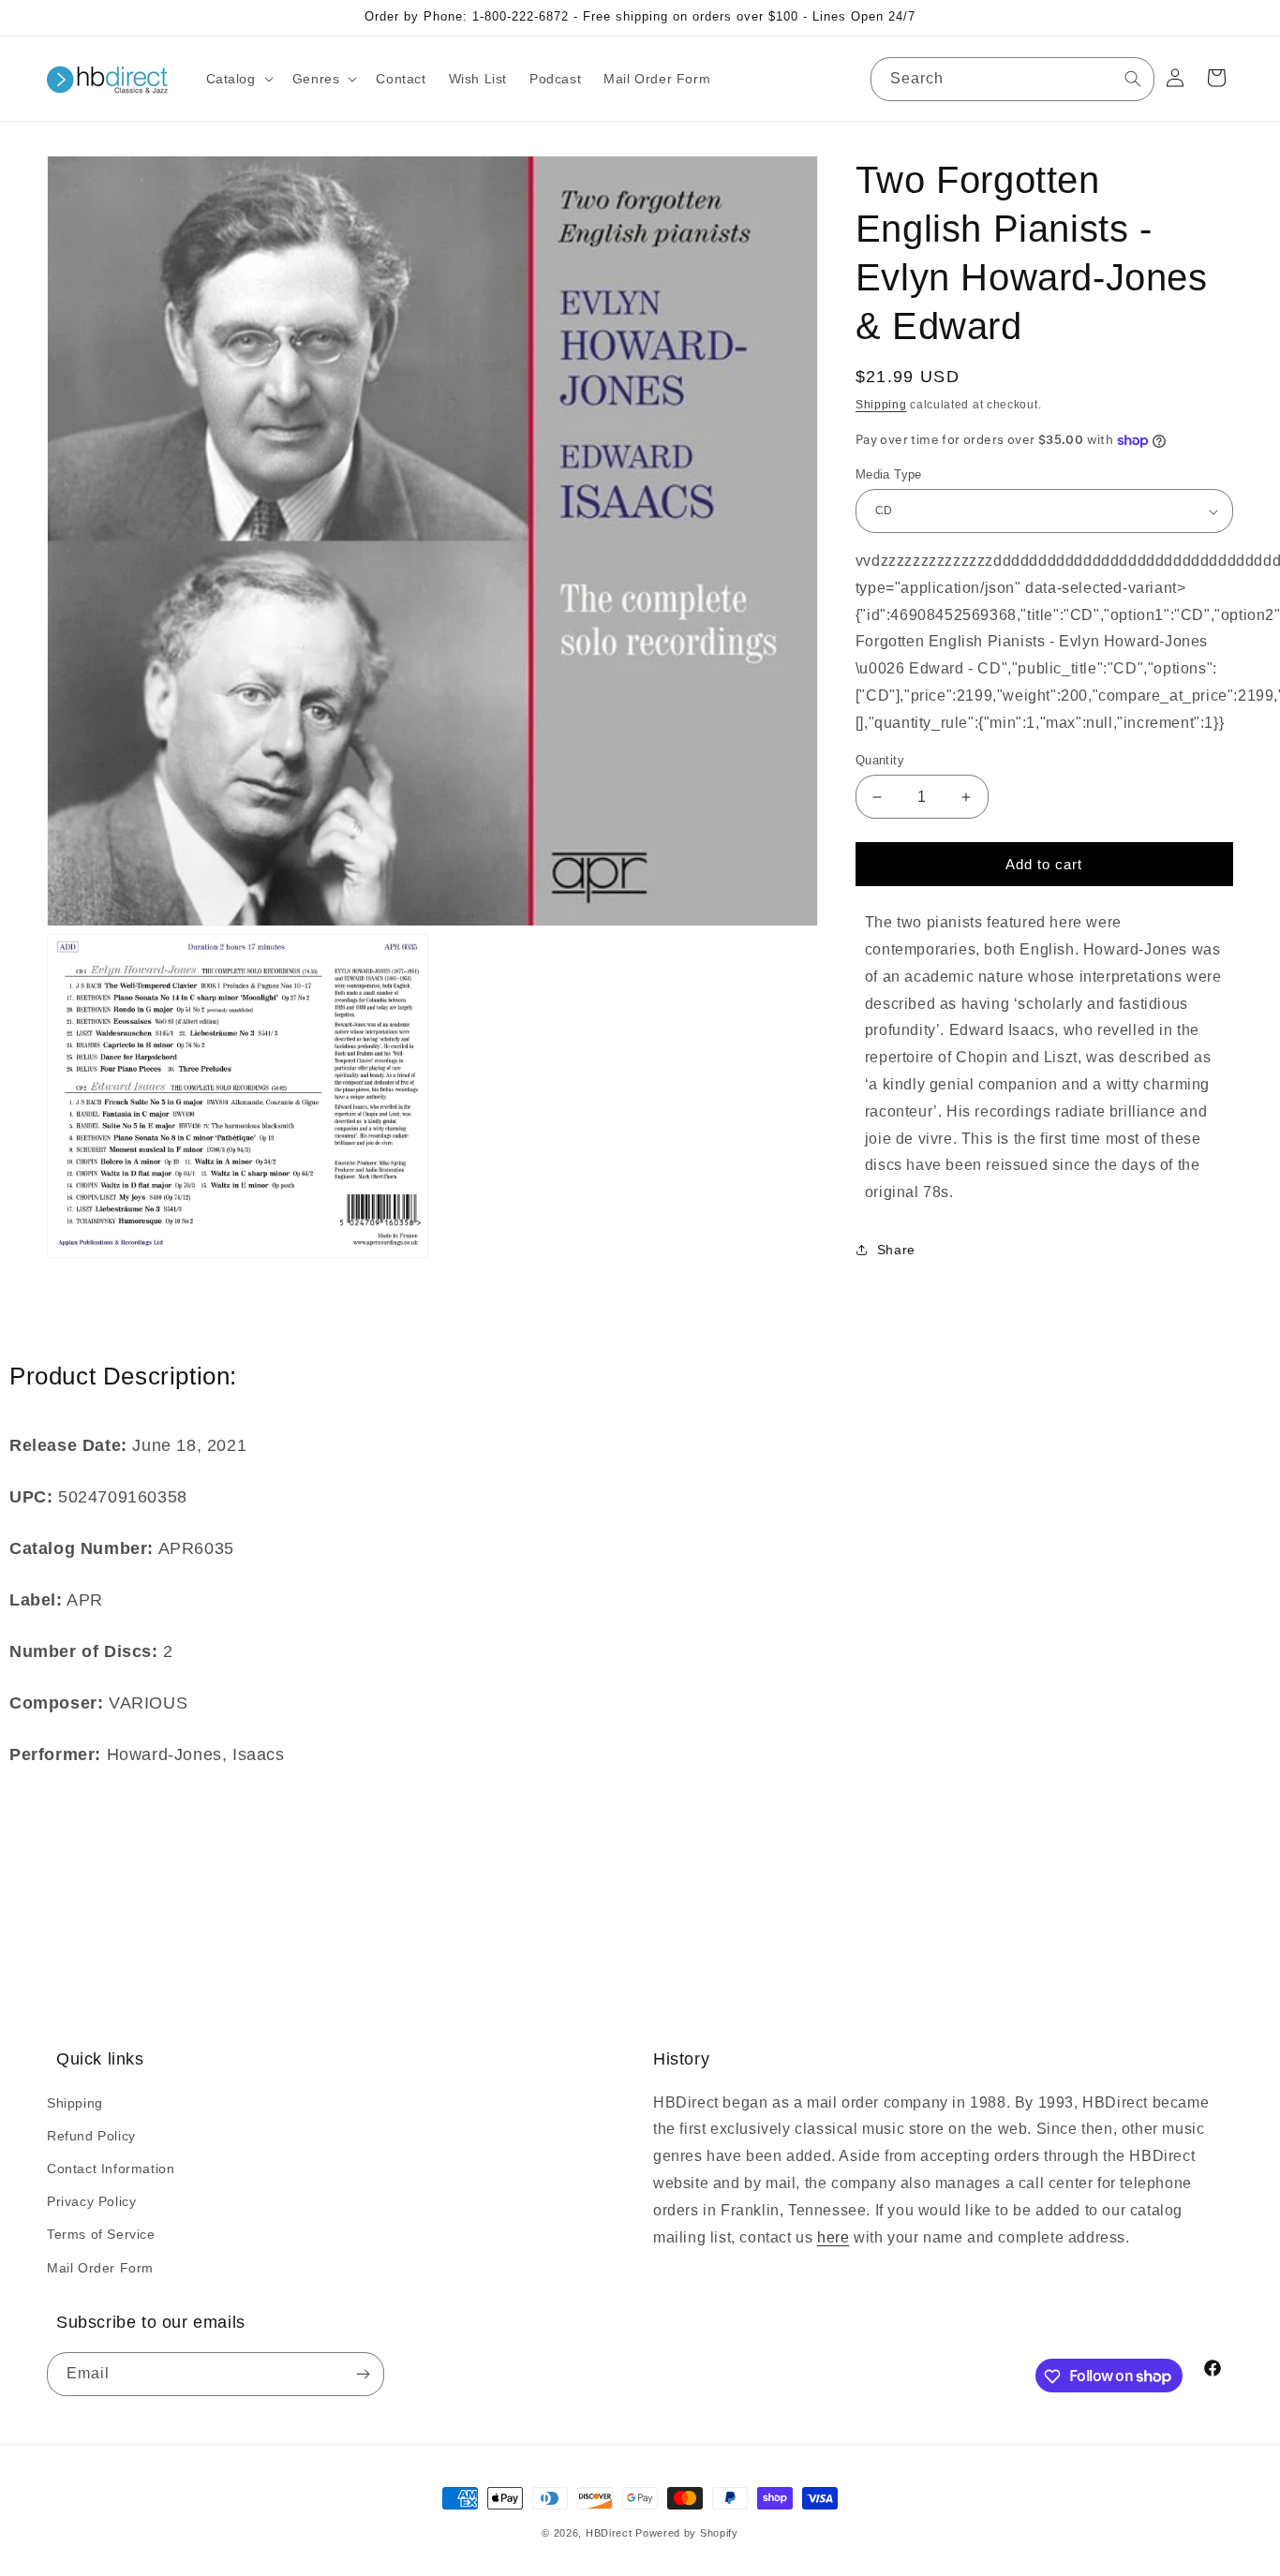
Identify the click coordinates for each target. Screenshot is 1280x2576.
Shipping (881, 405)
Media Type (889, 474)
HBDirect (609, 2533)
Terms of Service (101, 2234)
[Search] (1133, 79)
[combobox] (1012, 79)
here (833, 2236)
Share (896, 1251)
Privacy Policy (91, 2201)
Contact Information (111, 2168)
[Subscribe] (363, 2375)
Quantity (880, 760)
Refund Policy (91, 2135)
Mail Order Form (100, 2267)
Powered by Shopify (687, 2533)
